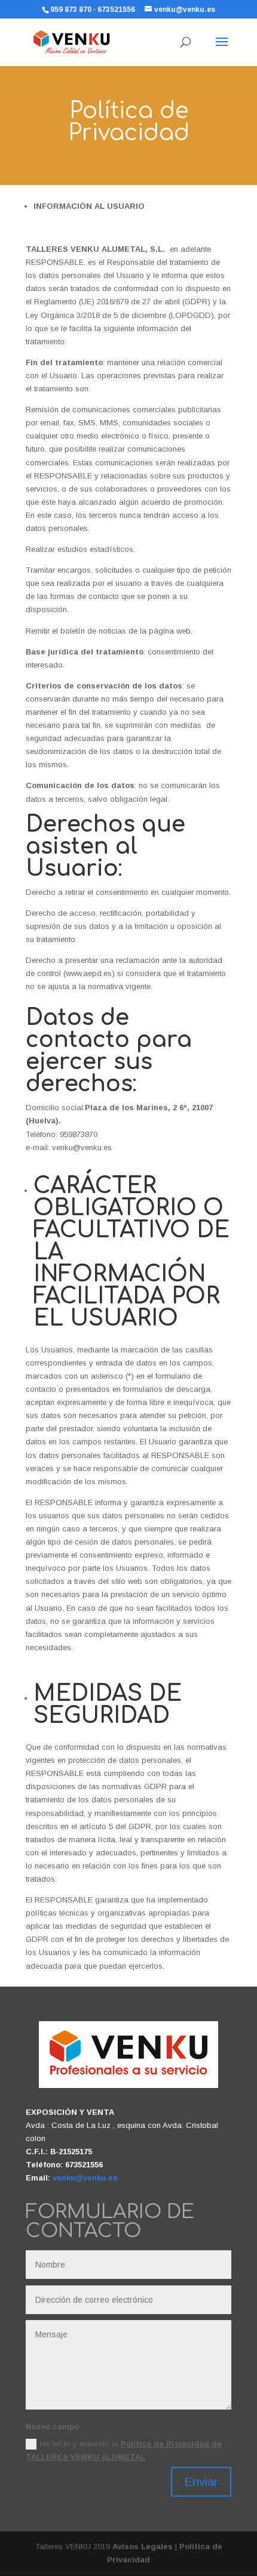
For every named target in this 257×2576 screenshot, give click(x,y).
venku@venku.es (85, 2178)
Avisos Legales (143, 2546)
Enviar (201, 2482)
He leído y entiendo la (124, 2450)
